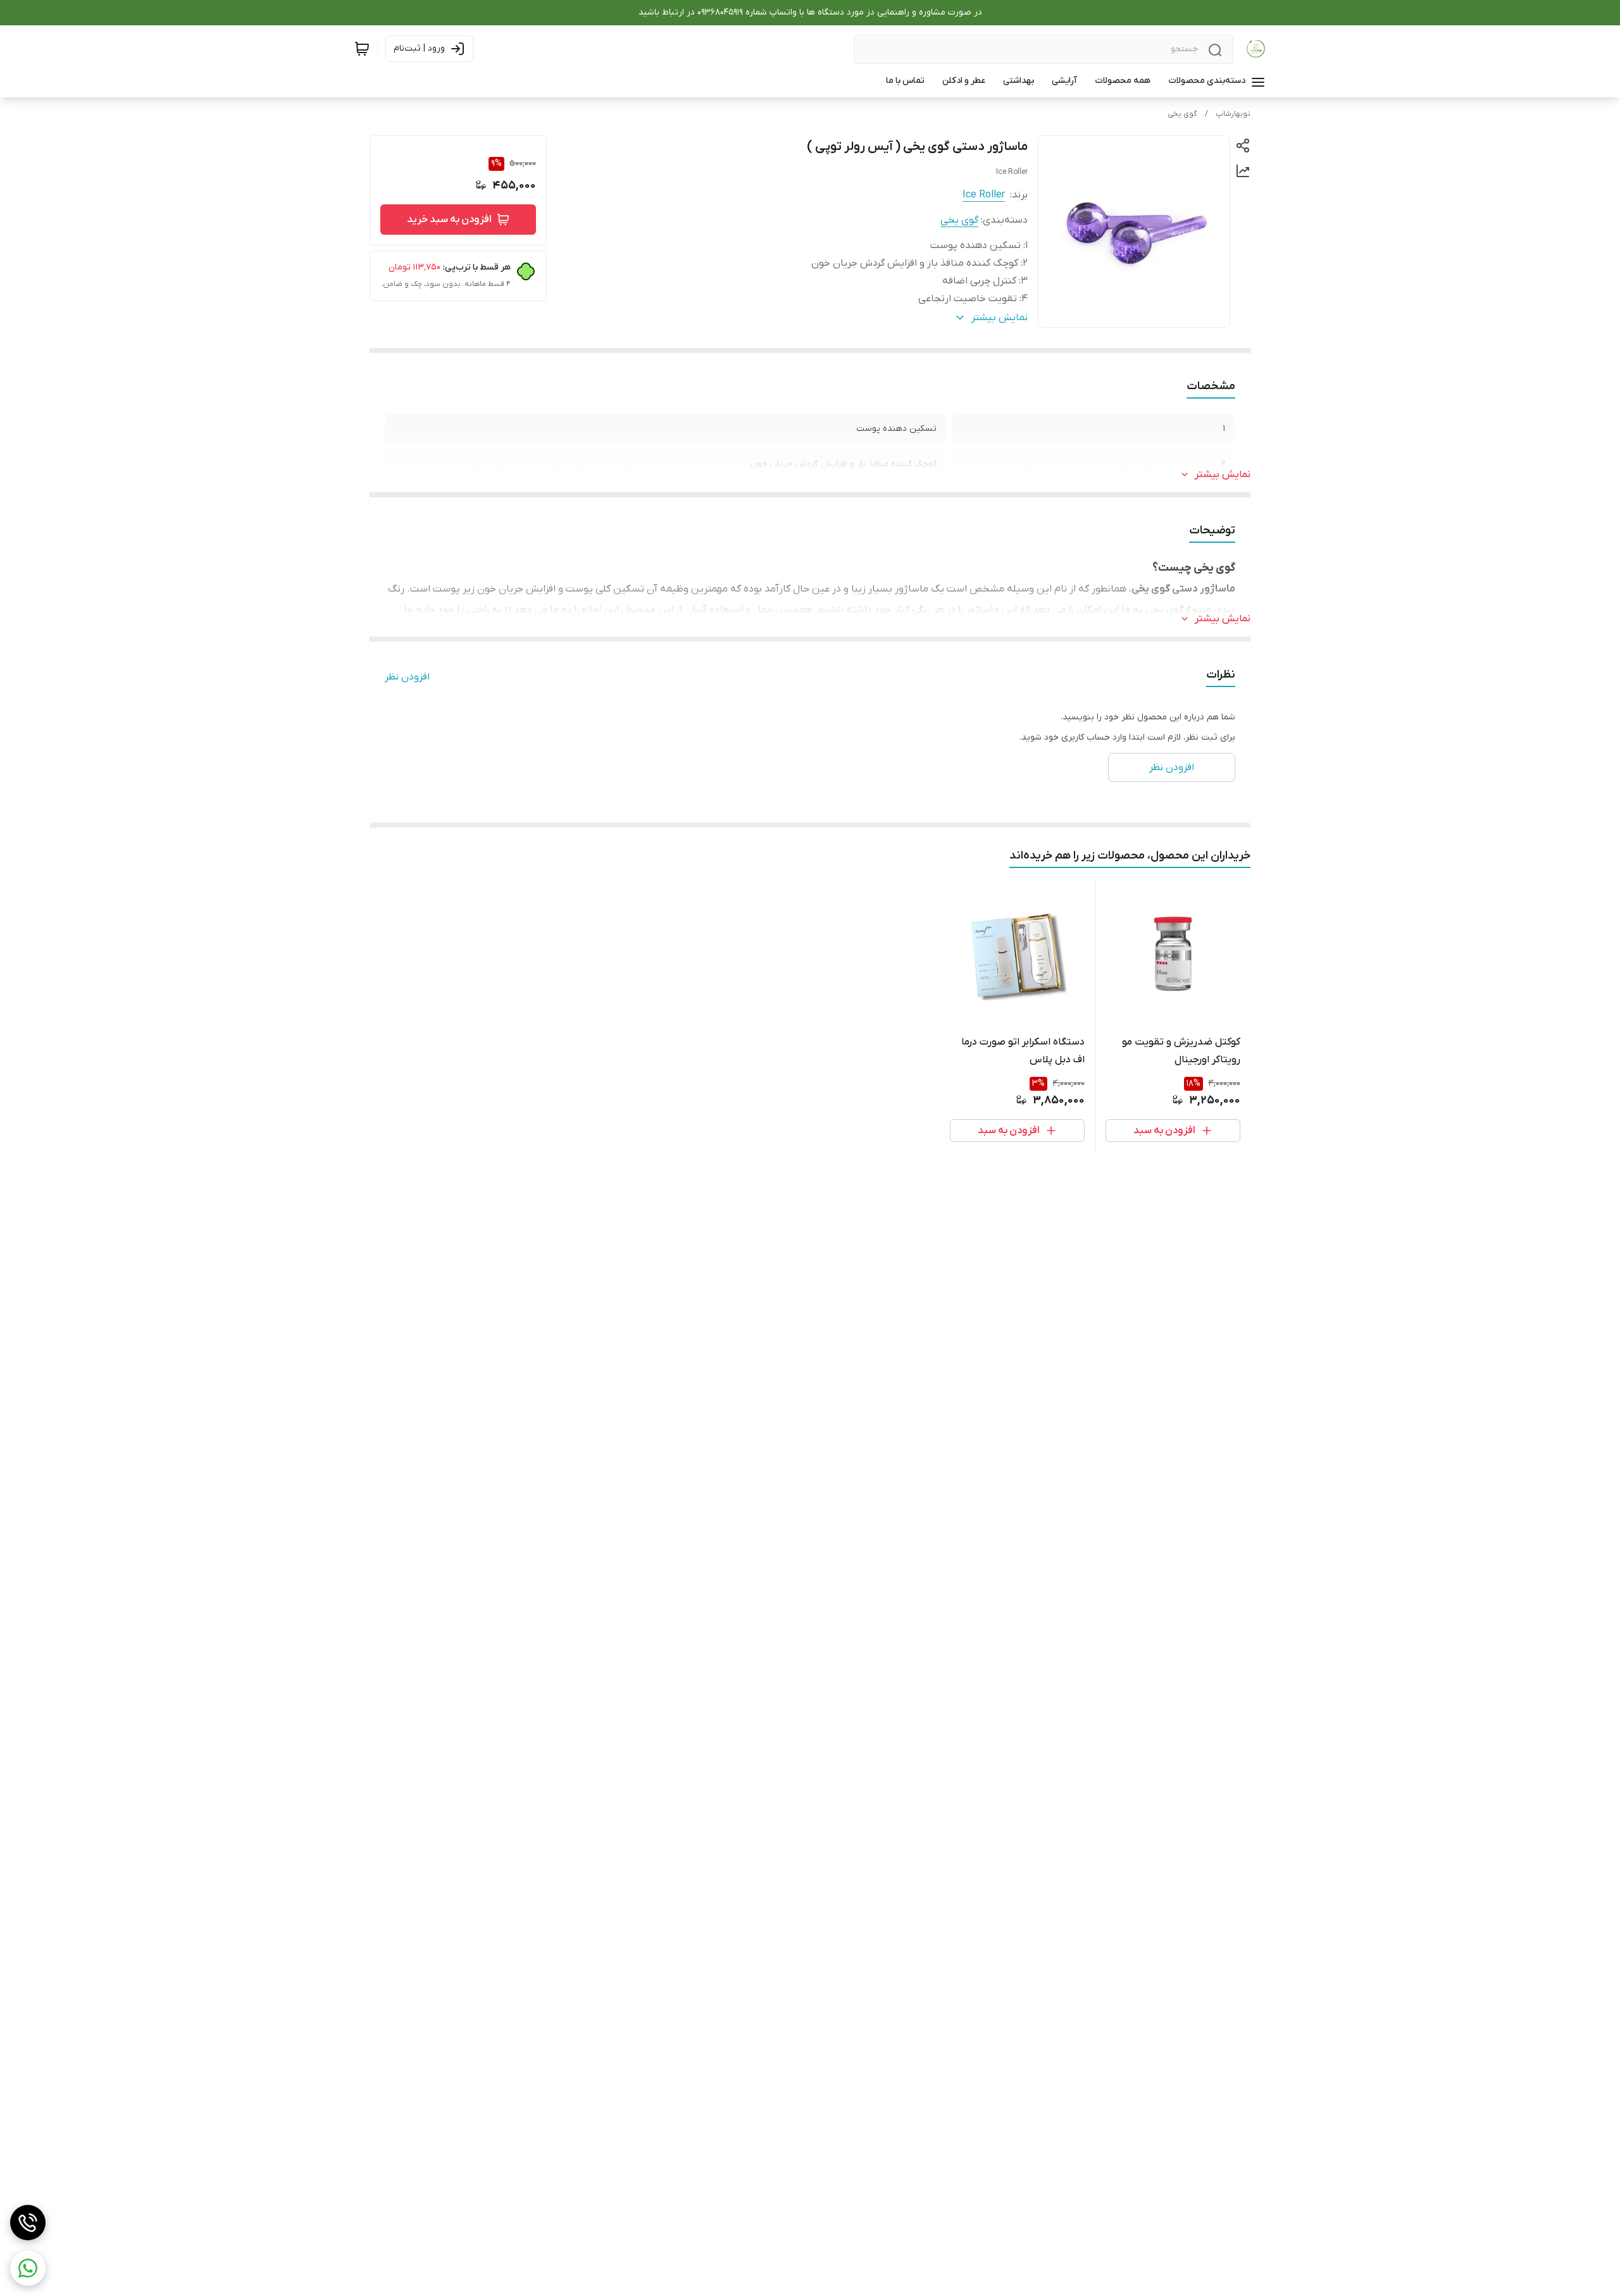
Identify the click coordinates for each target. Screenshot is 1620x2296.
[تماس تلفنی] (28, 2223)
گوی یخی (1182, 114)
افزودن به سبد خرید (449, 220)
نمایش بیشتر (1223, 475)
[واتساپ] (28, 2268)
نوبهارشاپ (1233, 114)
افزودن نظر (407, 677)
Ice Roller (984, 195)
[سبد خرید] (362, 49)
